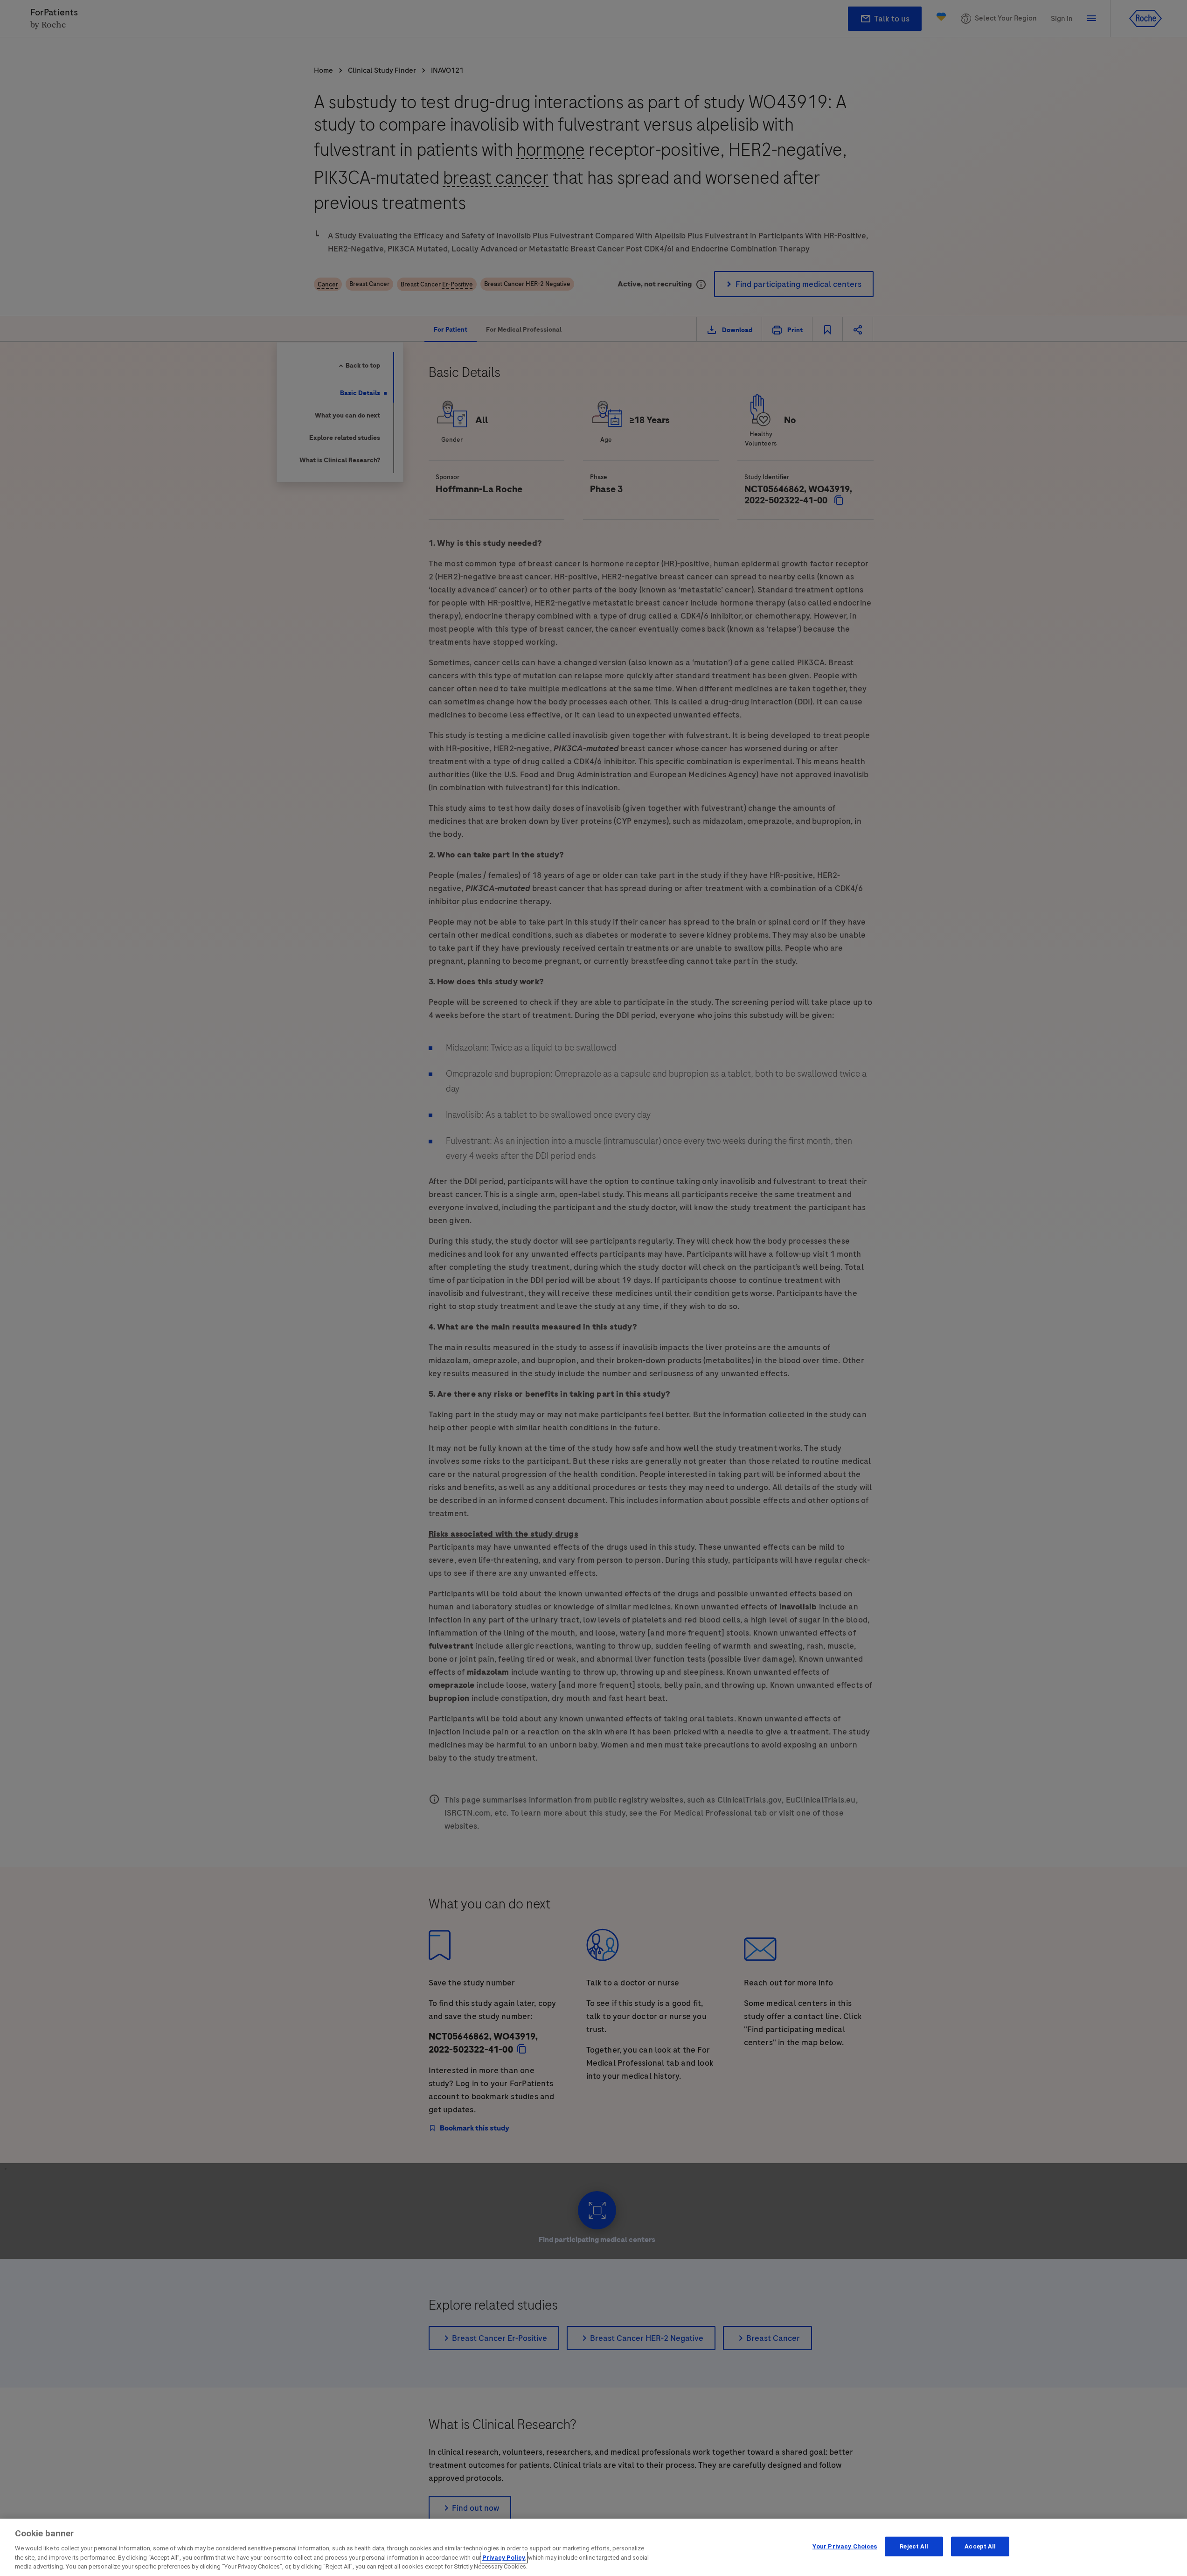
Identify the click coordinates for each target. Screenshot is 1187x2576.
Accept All (980, 2546)
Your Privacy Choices (845, 2546)
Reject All (914, 2546)
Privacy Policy (504, 2558)
